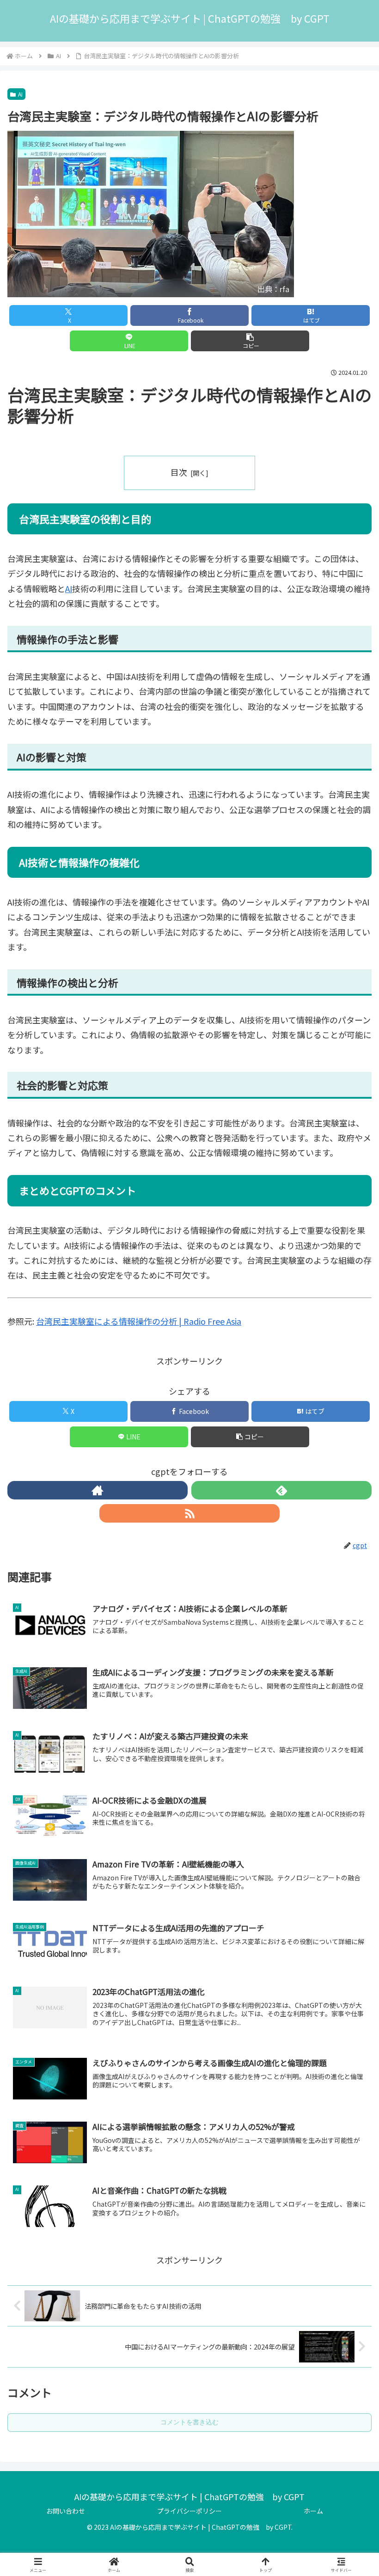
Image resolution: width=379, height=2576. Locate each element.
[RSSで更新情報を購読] (189, 1513)
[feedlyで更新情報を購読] (281, 1490)
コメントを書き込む (189, 2422)
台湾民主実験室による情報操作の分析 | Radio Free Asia (139, 1321)
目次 (179, 472)
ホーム (313, 2511)
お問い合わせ (66, 2511)
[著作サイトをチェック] (98, 1490)
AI (20, 94)
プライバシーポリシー (189, 2511)
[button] (250, 341)
